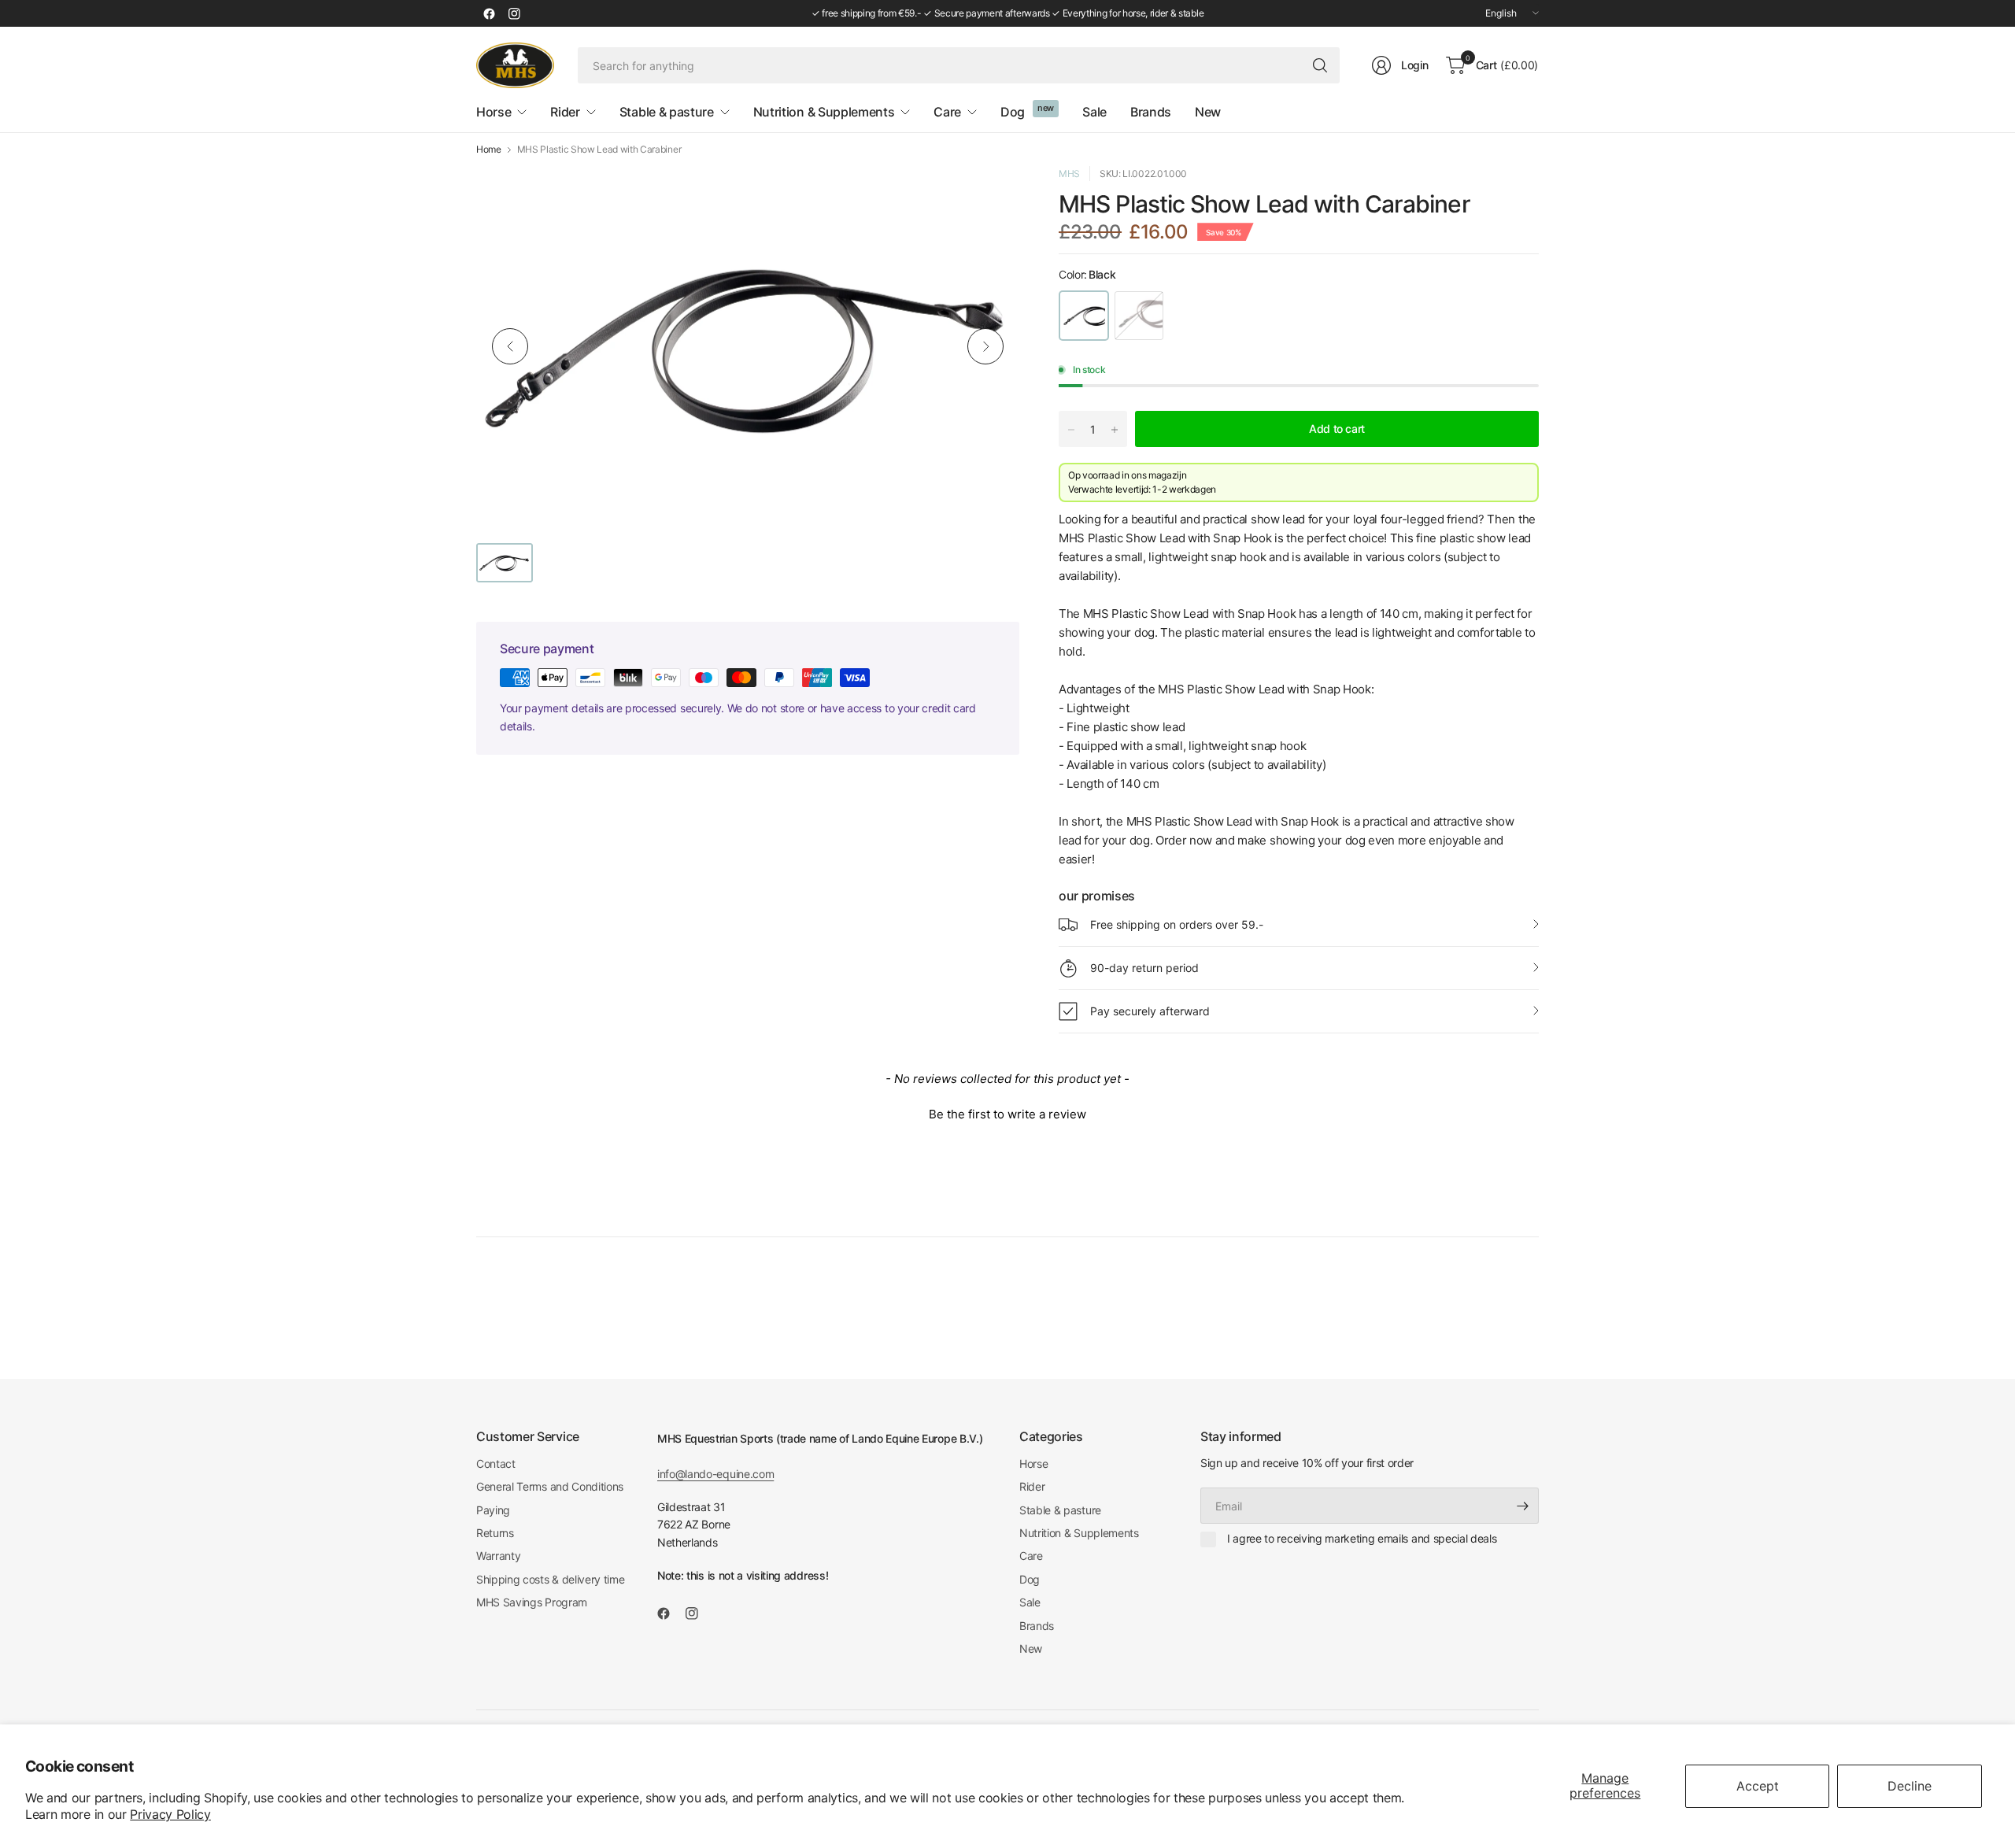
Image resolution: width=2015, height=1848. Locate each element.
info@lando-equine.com (715, 1474)
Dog (1030, 1579)
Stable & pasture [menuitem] (667, 112)
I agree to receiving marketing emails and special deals (1362, 1538)
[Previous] (510, 346)
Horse (1033, 1464)
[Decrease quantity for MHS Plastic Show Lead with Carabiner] (1071, 430)
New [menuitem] (1208, 112)
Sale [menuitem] (1094, 112)
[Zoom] (989, 196)
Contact (496, 1464)
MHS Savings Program (532, 1602)
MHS (1069, 174)
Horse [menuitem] (494, 112)
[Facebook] (489, 13)
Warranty (498, 1556)
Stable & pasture (1060, 1510)
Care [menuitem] (947, 112)
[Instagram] (514, 13)
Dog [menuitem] (1013, 112)
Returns (495, 1533)
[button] (1007, 1112)
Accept (1758, 1786)
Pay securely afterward (1150, 1011)
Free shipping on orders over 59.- (1177, 924)
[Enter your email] (1523, 1506)
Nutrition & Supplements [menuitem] (824, 112)
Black (1084, 316)
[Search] (1320, 65)
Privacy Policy (170, 1814)
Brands (1037, 1626)
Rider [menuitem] (565, 112)
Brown (1139, 316)
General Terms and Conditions (550, 1486)
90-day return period (1144, 968)
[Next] (985, 346)
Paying (493, 1510)
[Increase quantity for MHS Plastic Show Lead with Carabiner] (1115, 430)
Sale (1030, 1602)
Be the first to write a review (1007, 1114)
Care (1031, 1556)
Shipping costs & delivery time (550, 1579)
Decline (1910, 1786)
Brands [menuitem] (1151, 112)
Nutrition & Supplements (1079, 1533)
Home (489, 150)
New (1031, 1648)
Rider (1032, 1486)
